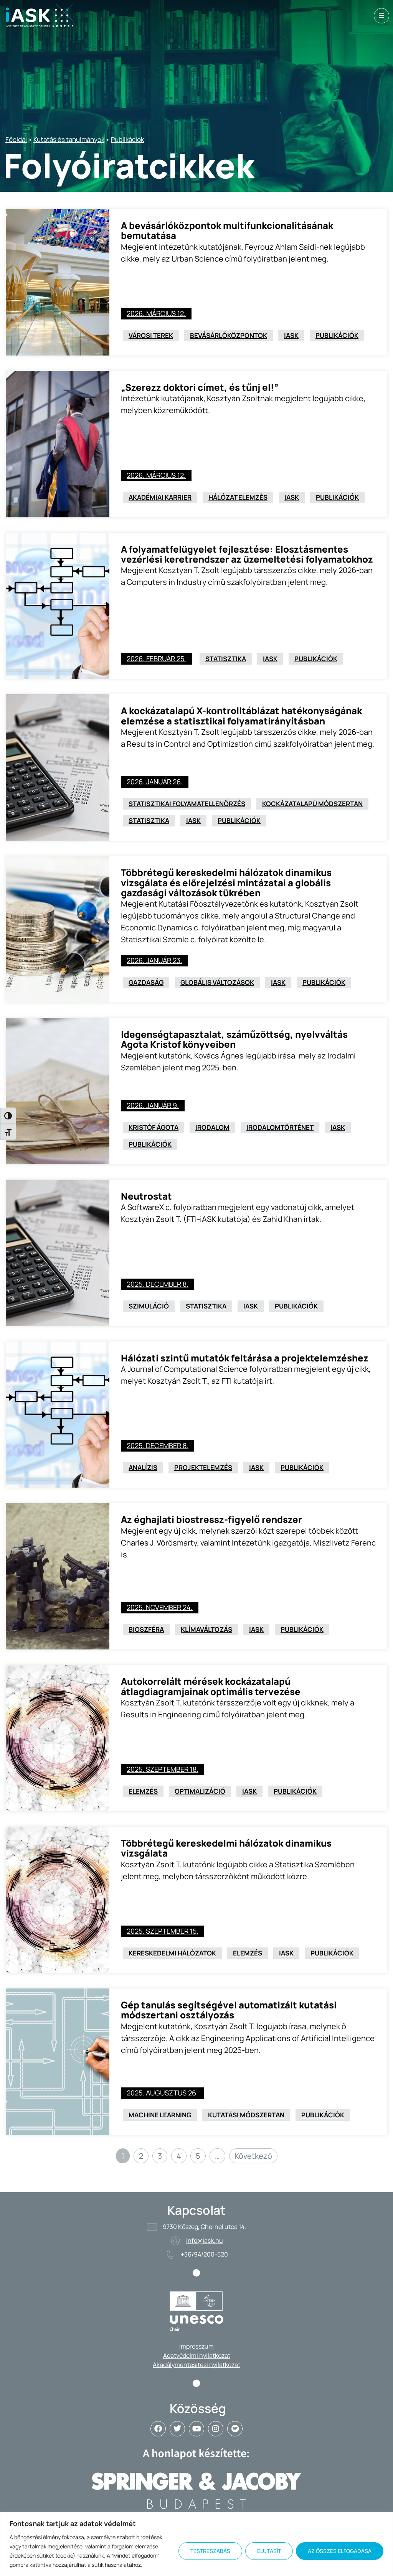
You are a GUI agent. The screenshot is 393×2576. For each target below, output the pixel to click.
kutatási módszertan (246, 2115)
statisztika (226, 659)
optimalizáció (200, 1791)
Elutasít (269, 2551)
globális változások (217, 982)
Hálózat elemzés (238, 497)
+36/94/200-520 (204, 2254)
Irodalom (212, 1127)
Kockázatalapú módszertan (312, 804)
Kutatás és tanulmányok (69, 139)
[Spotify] (235, 2429)
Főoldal (16, 139)
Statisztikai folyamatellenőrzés (187, 804)
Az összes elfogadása (340, 2551)
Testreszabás (210, 2551)
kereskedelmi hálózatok (172, 1953)
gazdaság (146, 982)
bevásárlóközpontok (229, 335)
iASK (291, 335)
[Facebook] (158, 2429)
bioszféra (146, 1629)
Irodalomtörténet (280, 1127)
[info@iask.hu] (175, 2241)
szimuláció (149, 1306)
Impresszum (196, 2346)
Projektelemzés (203, 1467)
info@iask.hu (205, 2240)
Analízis (143, 1467)
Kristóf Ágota (154, 1127)
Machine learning (160, 2115)
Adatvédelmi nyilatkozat (197, 2355)
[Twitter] (177, 2429)
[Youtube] (196, 2429)
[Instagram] (216, 2429)
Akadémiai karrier (160, 497)
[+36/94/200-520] (170, 2255)
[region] (196, 2544)
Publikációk (127, 139)
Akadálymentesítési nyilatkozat (196, 2365)
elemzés (143, 1791)
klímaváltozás (206, 1629)
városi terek (151, 335)
